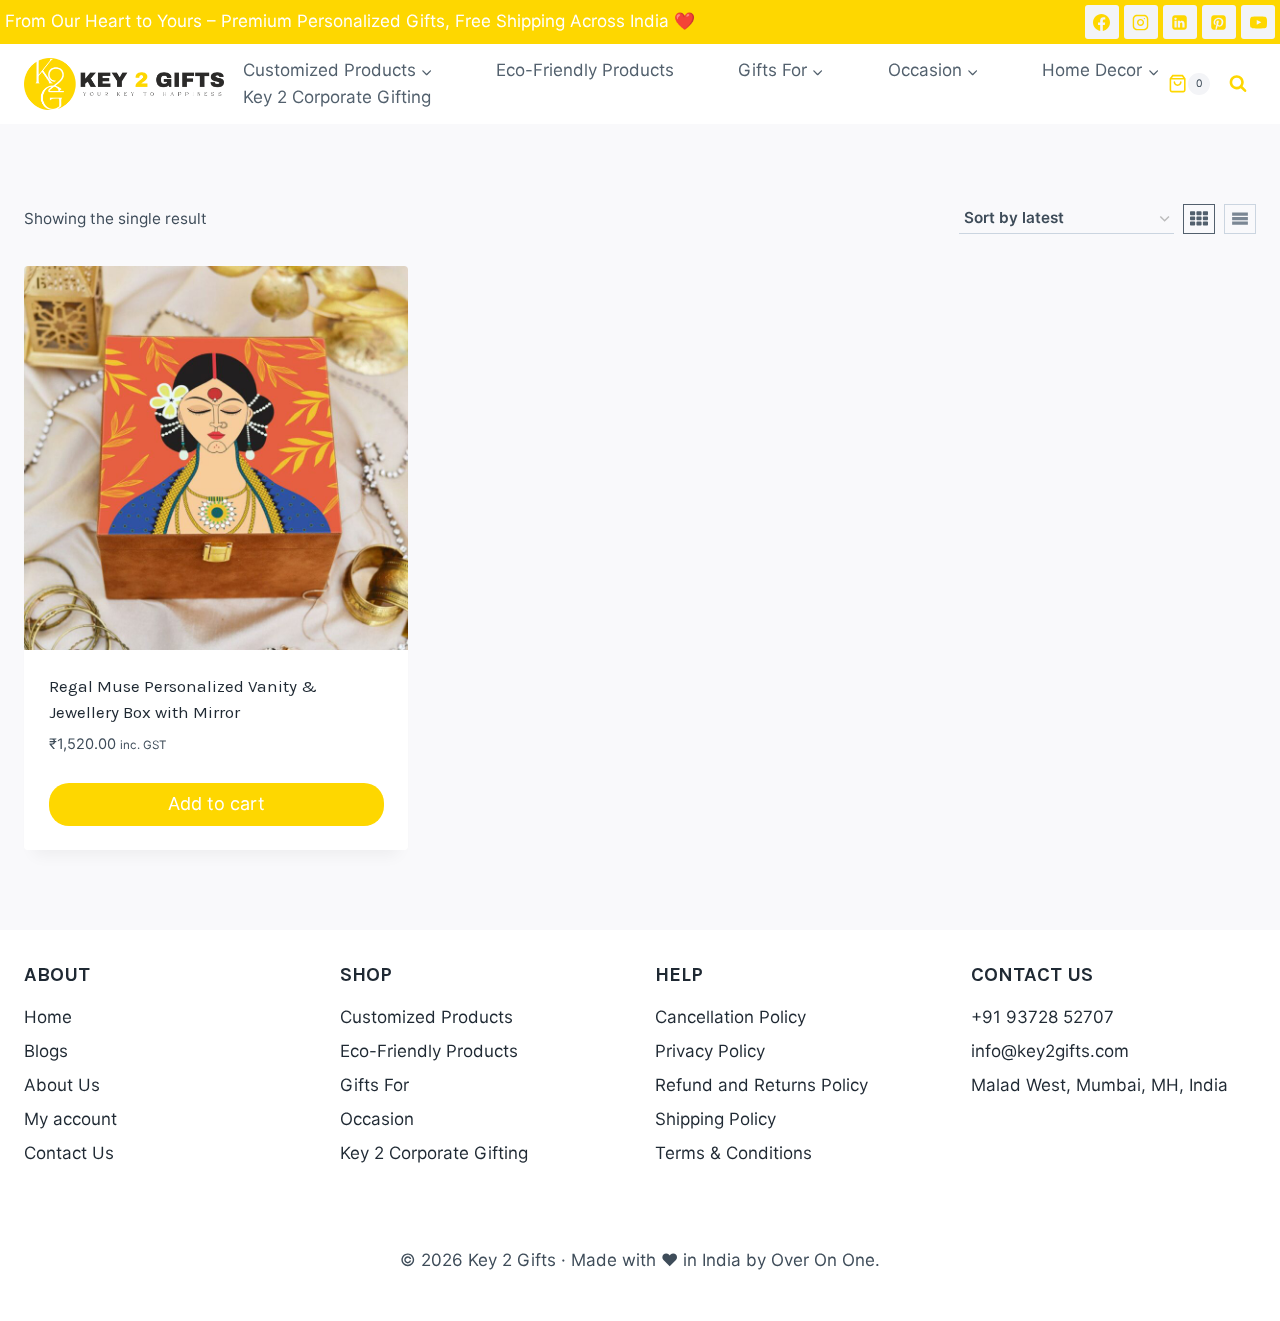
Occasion (377, 1119)
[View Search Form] (1238, 84)
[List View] (1240, 219)
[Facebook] (1102, 22)
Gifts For (374, 1085)
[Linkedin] (1180, 22)
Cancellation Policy (730, 1017)
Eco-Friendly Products (585, 70)
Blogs (46, 1051)
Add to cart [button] (216, 803)
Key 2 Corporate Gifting (337, 97)
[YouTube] (1258, 22)
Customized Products (426, 1017)
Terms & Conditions (733, 1153)
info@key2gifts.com (1050, 1051)
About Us (62, 1085)
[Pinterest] (1219, 22)
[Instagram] (1141, 22)
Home (48, 1017)
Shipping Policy (715, 1119)
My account (70, 1119)
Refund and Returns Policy (761, 1085)
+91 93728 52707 (1042, 1017)
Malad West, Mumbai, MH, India (1099, 1085)
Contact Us (69, 1153)
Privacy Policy (710, 1051)
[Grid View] (1199, 219)
